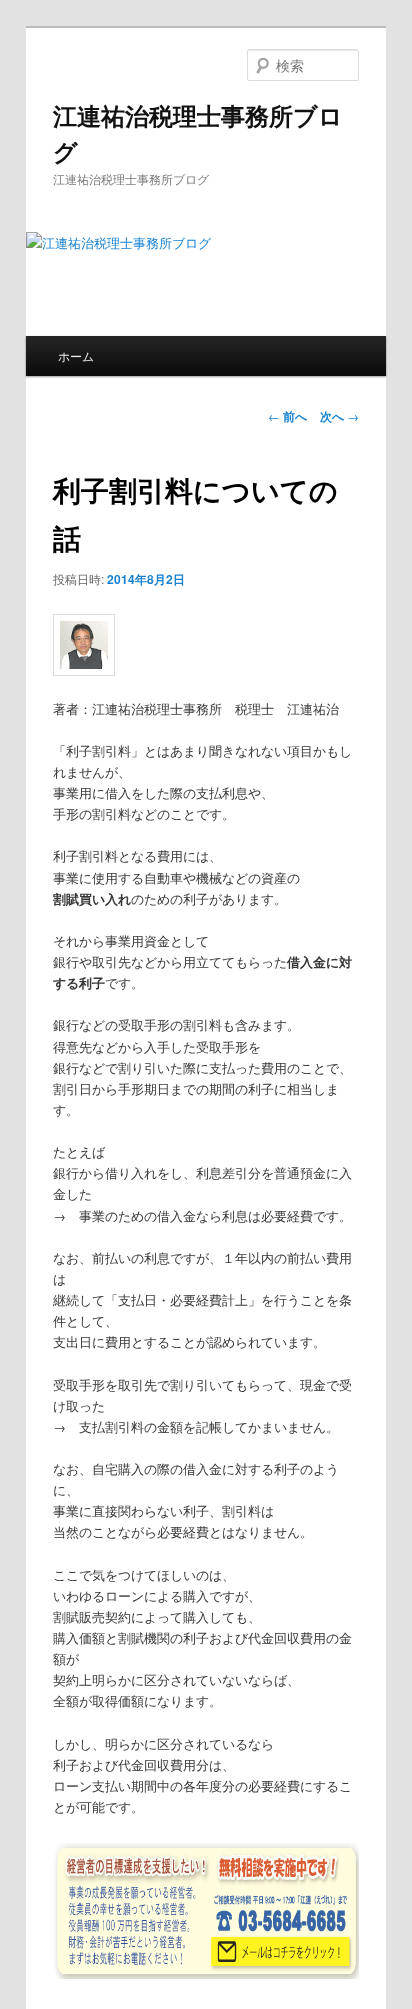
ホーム (76, 355)
